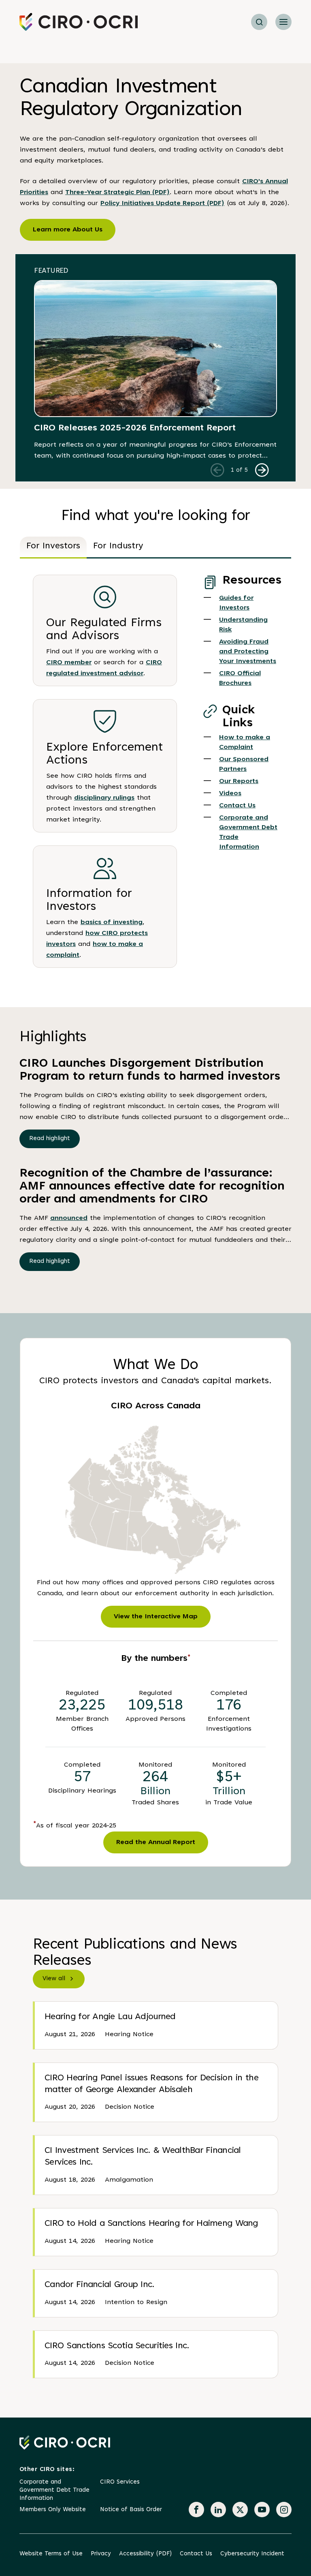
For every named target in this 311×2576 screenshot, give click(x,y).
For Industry (118, 546)
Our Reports (239, 781)
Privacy (101, 2554)
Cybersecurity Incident (252, 2554)
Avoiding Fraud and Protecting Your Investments (248, 652)
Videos (230, 794)
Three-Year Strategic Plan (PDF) (117, 193)
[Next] (262, 470)
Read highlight (50, 1139)
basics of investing (112, 922)
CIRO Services (120, 2482)
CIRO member (69, 663)
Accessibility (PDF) (145, 2554)
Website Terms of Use (51, 2554)
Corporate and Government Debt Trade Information (54, 2490)
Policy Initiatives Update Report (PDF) (162, 203)
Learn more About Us (68, 230)
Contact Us (237, 806)
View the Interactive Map (156, 1617)
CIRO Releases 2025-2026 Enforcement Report (135, 428)
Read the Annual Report (156, 1842)
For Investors (53, 546)
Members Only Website (53, 2510)
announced (69, 1218)
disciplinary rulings (104, 798)
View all (54, 1979)
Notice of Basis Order (131, 2510)
